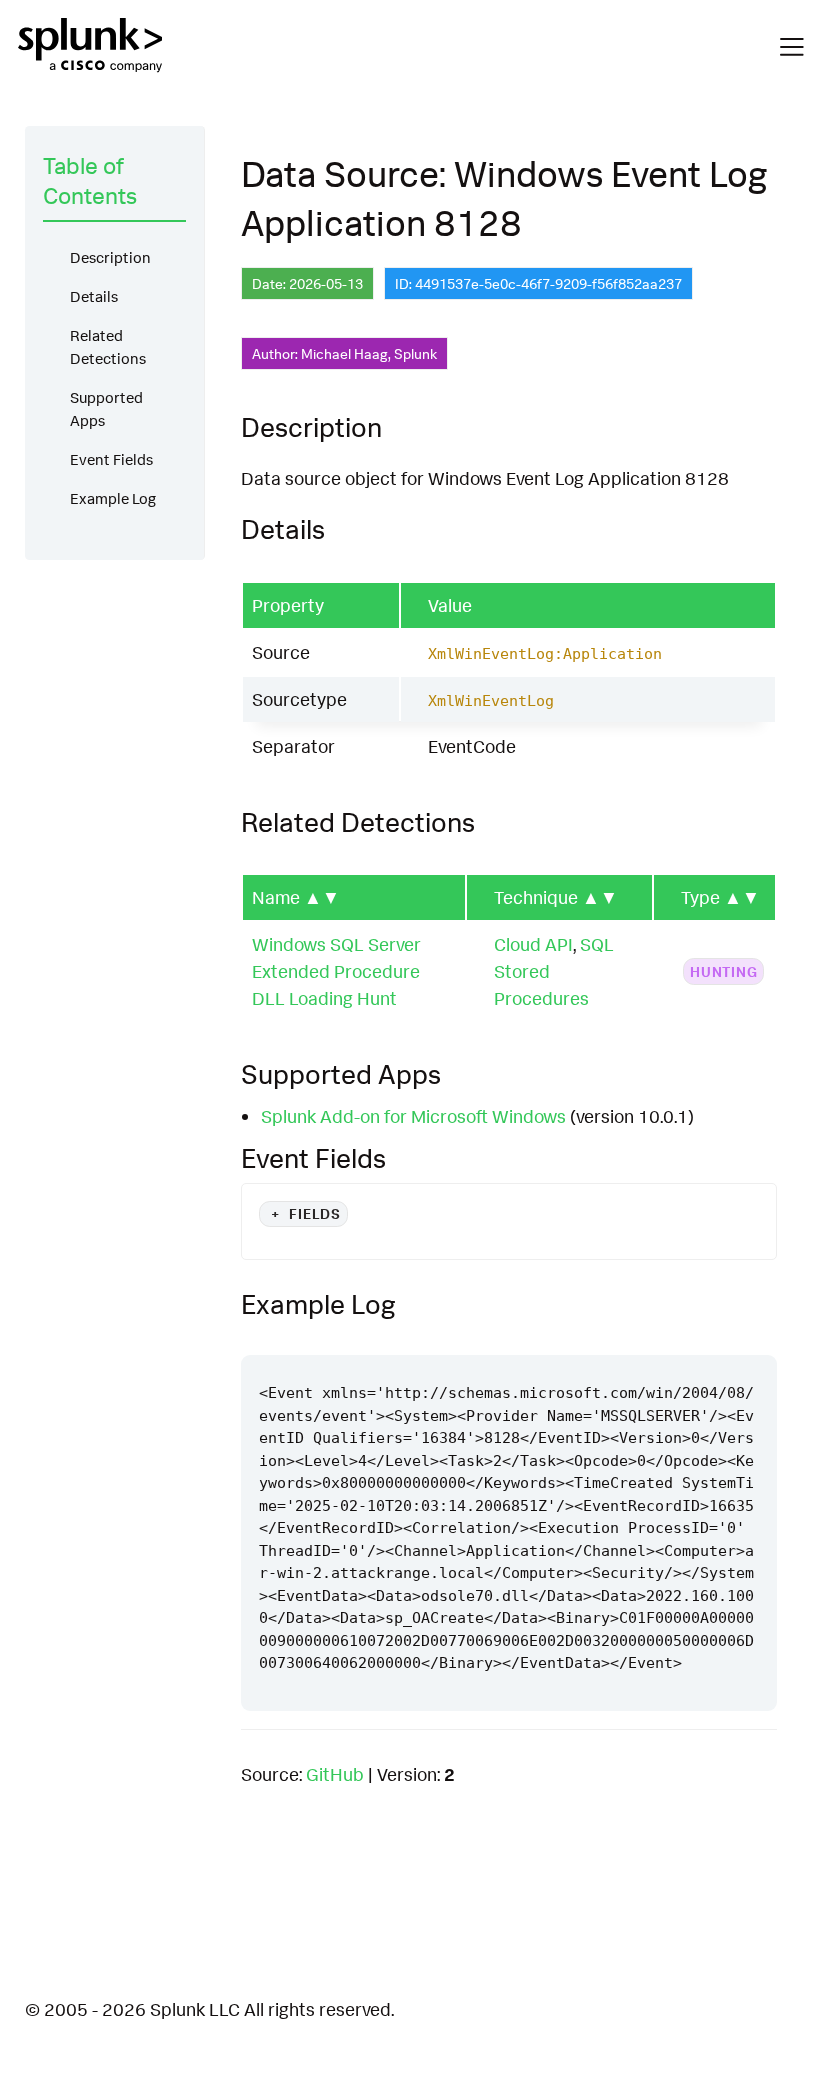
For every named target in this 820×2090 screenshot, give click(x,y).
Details (94, 296)
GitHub (335, 1774)
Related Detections (108, 347)
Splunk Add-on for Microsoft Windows (413, 1116)
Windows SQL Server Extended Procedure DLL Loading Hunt (336, 971)
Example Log (113, 498)
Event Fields (111, 459)
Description (110, 257)
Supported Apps (106, 409)
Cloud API (533, 944)
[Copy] (702, 1337)
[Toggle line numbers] (740, 1337)
